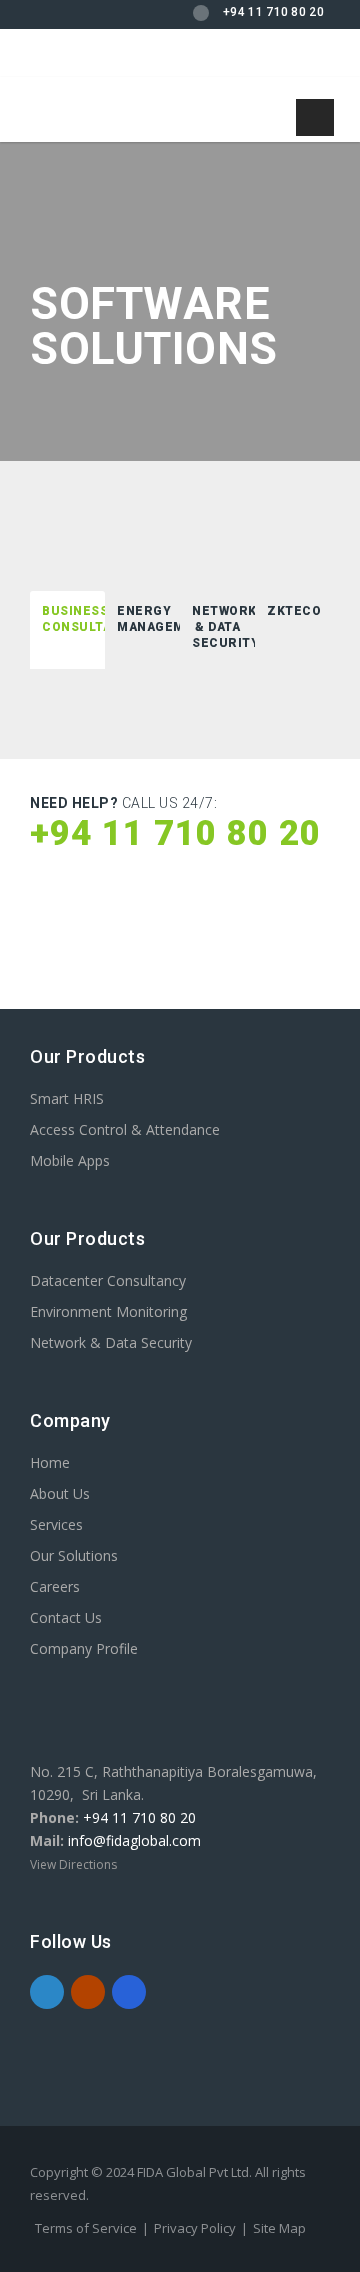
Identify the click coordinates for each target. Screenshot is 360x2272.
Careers (55, 1586)
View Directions (73, 1864)
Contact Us (66, 1617)
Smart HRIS (67, 1098)
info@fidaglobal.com (134, 1840)
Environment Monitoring (108, 1311)
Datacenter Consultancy (108, 1280)
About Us (60, 1493)
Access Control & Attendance (125, 1129)
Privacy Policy (195, 2228)
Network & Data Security (111, 1342)
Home (50, 1462)
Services (56, 1524)
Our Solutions (74, 1555)
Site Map (279, 2228)
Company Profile (84, 1648)
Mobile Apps (70, 1160)
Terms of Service (86, 2228)
